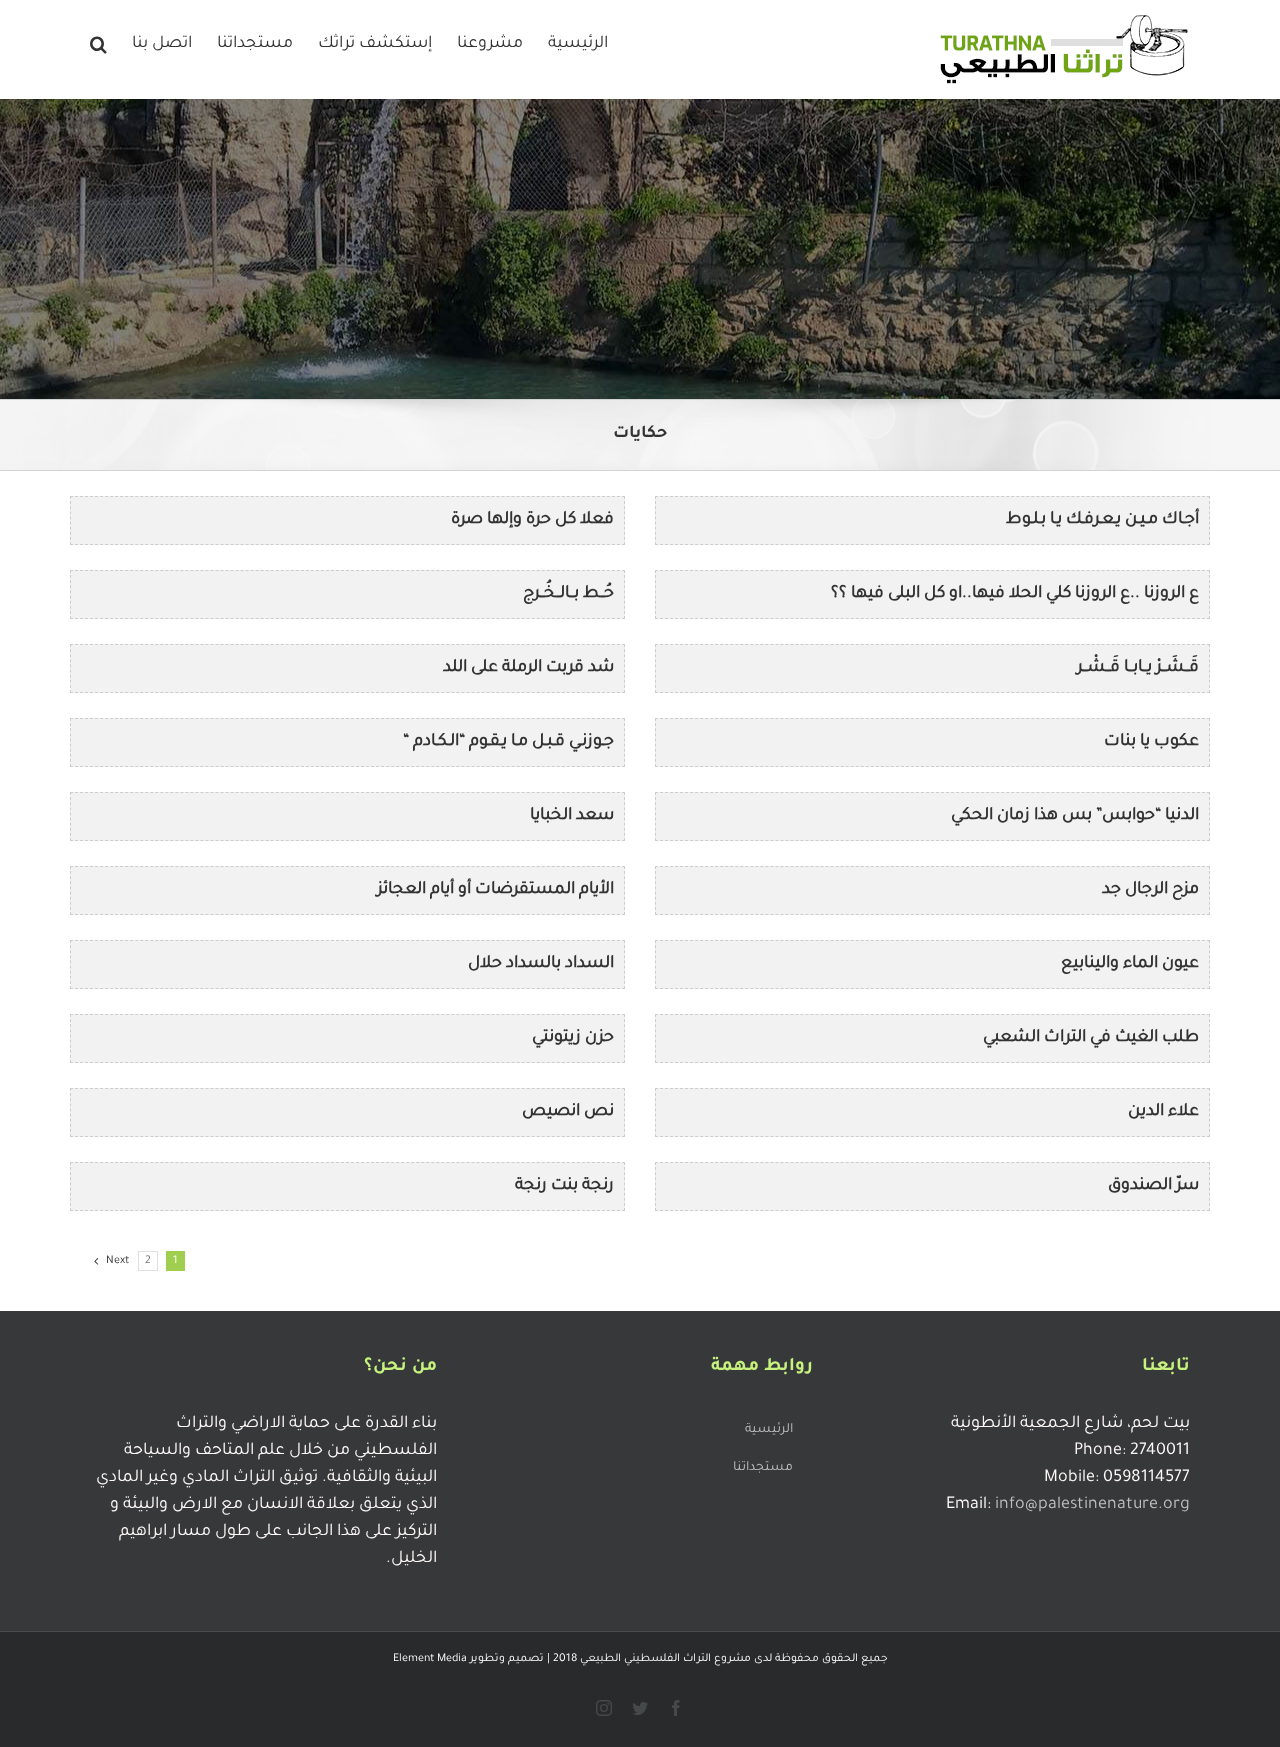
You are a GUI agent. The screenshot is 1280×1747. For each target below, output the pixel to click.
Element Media (430, 1659)
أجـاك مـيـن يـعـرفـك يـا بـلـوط (1102, 520)
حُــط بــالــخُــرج (568, 594)
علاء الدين (1163, 1112)
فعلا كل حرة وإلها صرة (532, 520)
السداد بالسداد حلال (541, 964)
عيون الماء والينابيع (1130, 964)
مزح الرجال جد (1150, 890)
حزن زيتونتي (573, 1038)
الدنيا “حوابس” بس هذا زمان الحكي (1075, 816)
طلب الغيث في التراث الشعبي (1091, 1038)
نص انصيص (568, 1112)
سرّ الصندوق (1153, 1186)
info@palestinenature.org (1092, 1505)
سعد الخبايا (572, 816)
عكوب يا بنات (1151, 742)
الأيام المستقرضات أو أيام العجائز (495, 890)
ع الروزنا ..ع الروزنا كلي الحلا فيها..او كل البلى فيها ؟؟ (1015, 594)
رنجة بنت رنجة (564, 1186)
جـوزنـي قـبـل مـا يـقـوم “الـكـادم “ (508, 742)
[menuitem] (578, 42)
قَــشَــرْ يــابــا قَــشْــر (1138, 668)
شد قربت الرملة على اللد (528, 668)
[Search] (98, 42)
